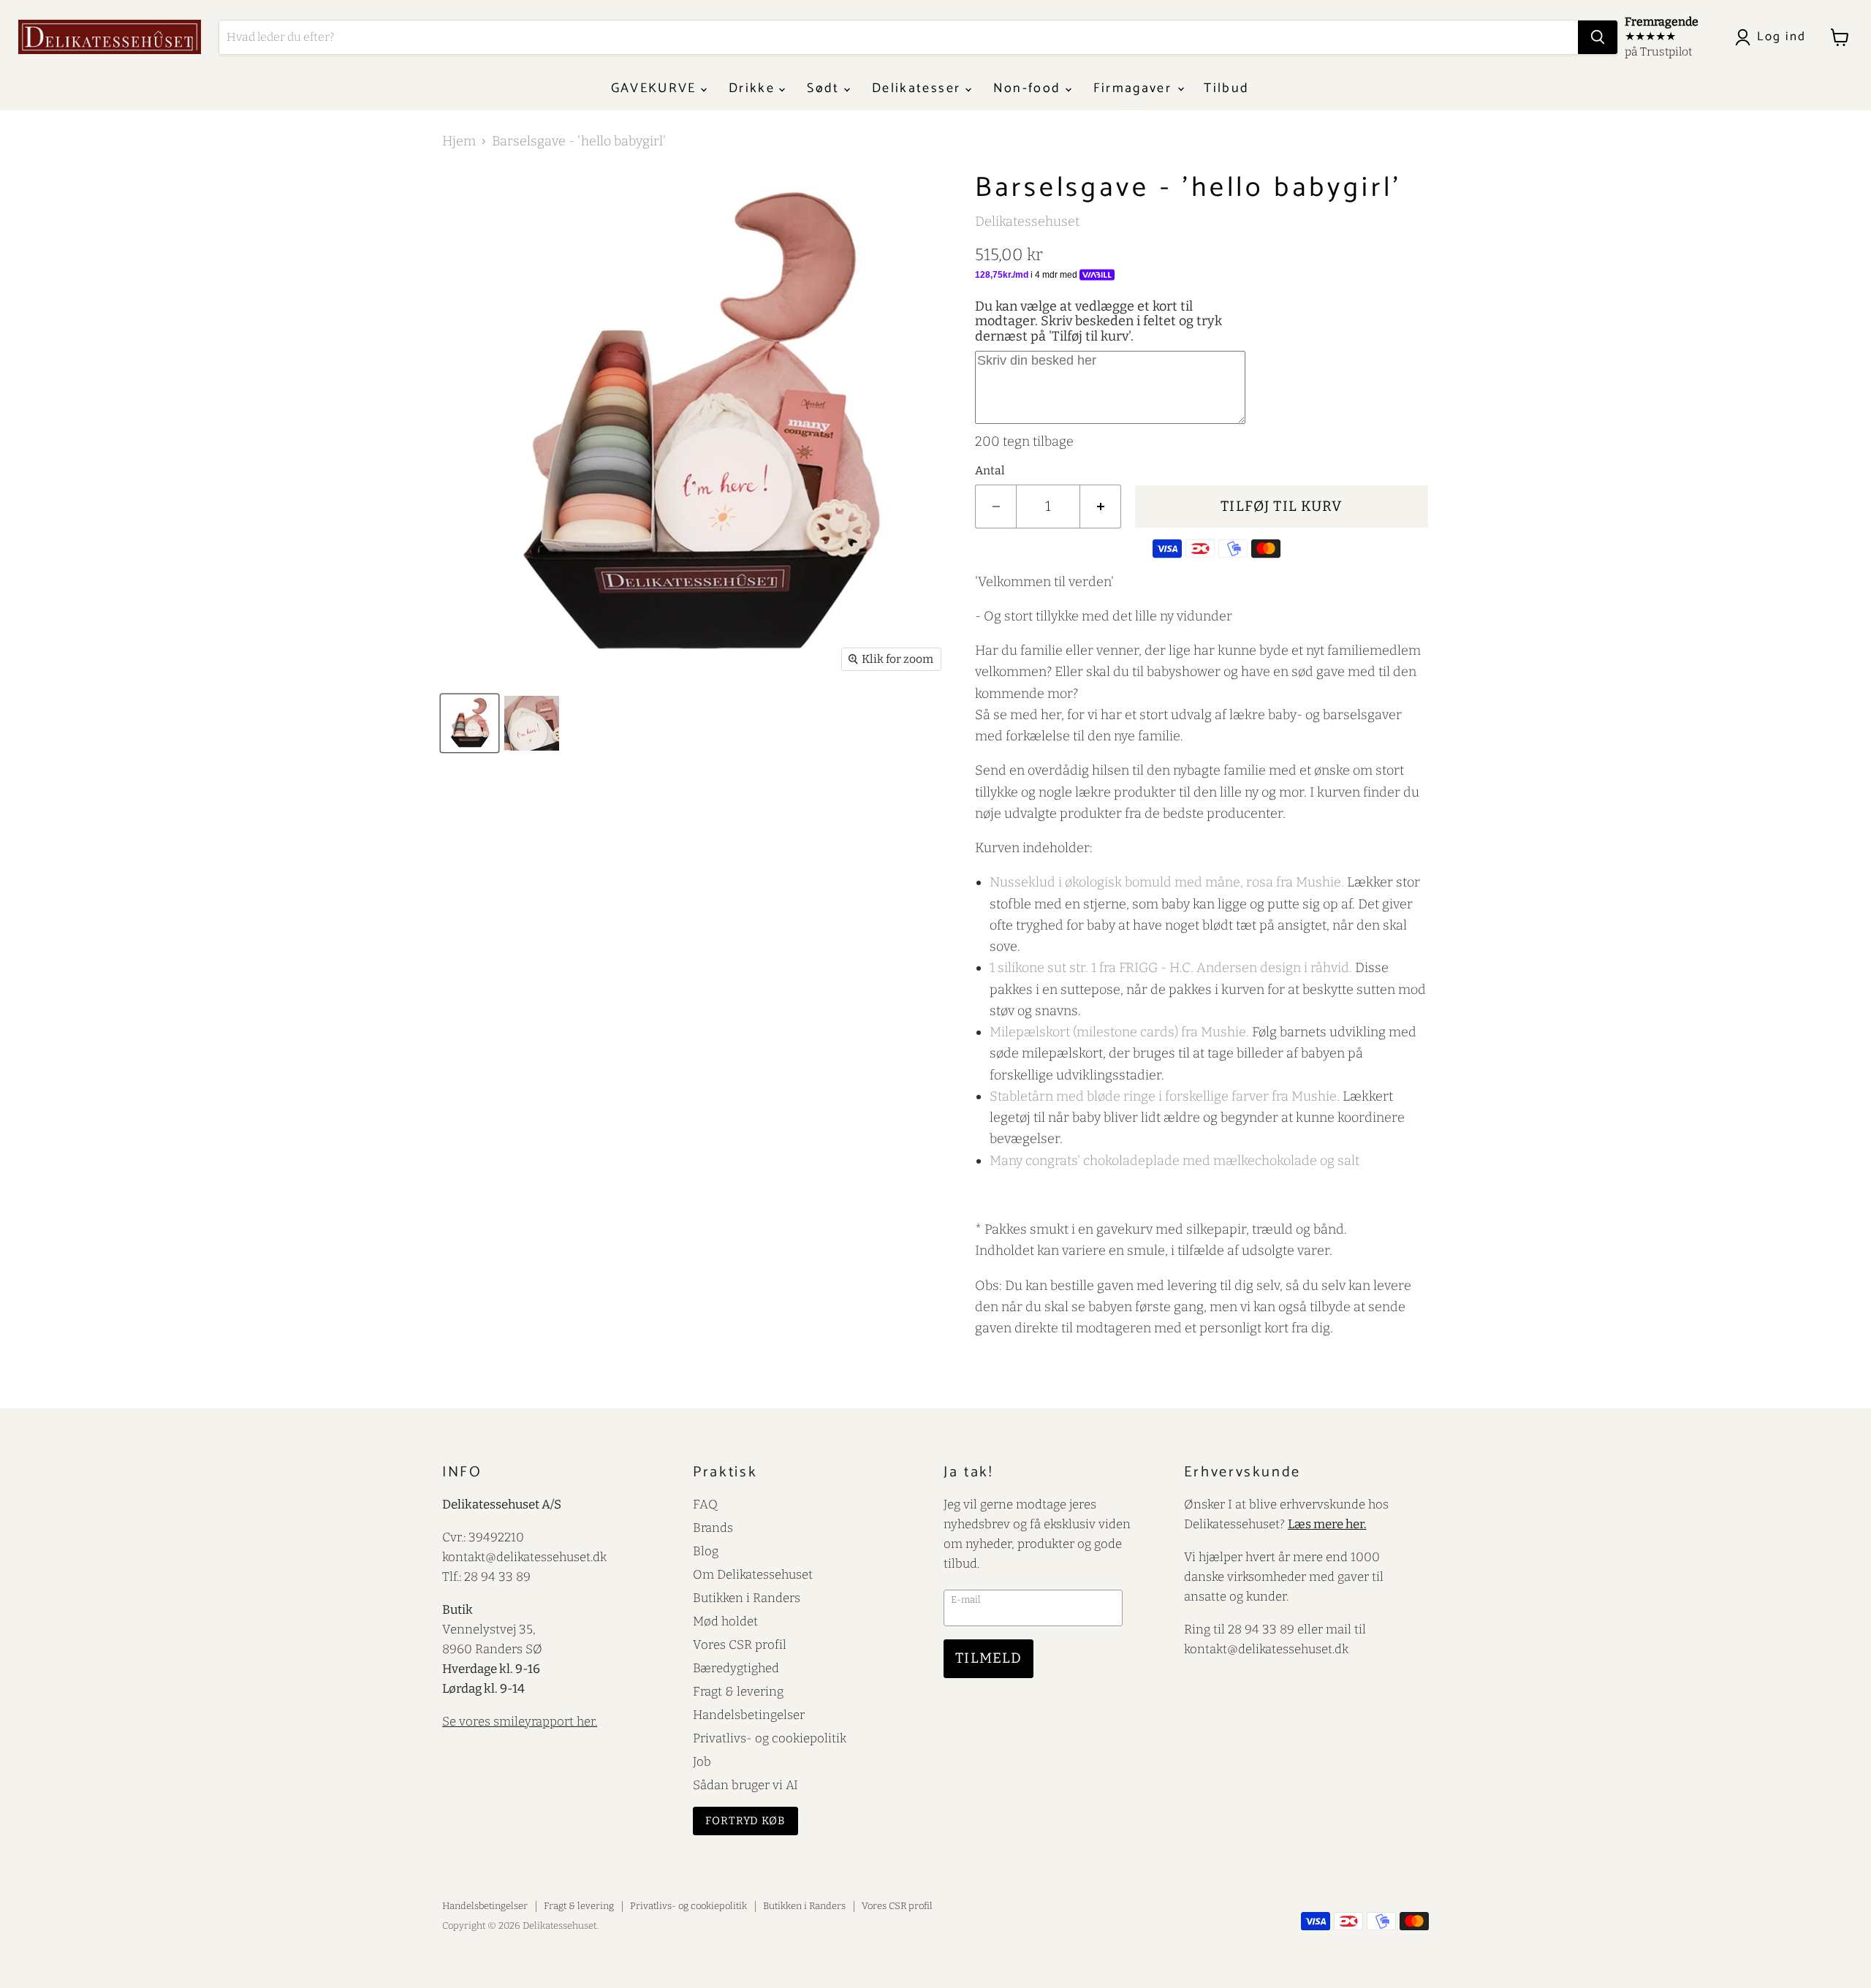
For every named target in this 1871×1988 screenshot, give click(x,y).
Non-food (1029, 88)
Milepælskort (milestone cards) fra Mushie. (1119, 1032)
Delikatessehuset (1027, 221)
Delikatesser (918, 88)
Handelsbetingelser (749, 1715)
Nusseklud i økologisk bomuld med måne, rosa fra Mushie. (1167, 882)
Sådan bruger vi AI (745, 1785)
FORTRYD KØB (745, 1821)
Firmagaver (1135, 88)
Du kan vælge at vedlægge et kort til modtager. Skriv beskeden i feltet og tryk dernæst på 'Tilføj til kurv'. (1098, 321)
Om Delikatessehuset (753, 1574)
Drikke (754, 88)
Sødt (826, 88)
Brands (713, 1528)
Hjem (459, 141)
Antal (990, 471)
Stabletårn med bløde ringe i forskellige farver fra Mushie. (1165, 1096)
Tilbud (1226, 88)
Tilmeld (988, 1658)
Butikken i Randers (747, 1598)
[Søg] (1598, 37)
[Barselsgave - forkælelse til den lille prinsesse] (470, 723)
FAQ (705, 1504)
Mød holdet (725, 1621)
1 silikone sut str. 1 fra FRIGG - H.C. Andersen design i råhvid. (1171, 968)
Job (702, 1761)
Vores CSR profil (740, 1644)
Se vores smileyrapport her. (520, 1721)
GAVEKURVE (656, 88)
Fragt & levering (738, 1691)
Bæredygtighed (736, 1668)
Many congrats (1174, 1161)
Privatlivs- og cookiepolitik (770, 1738)
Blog (706, 1551)
